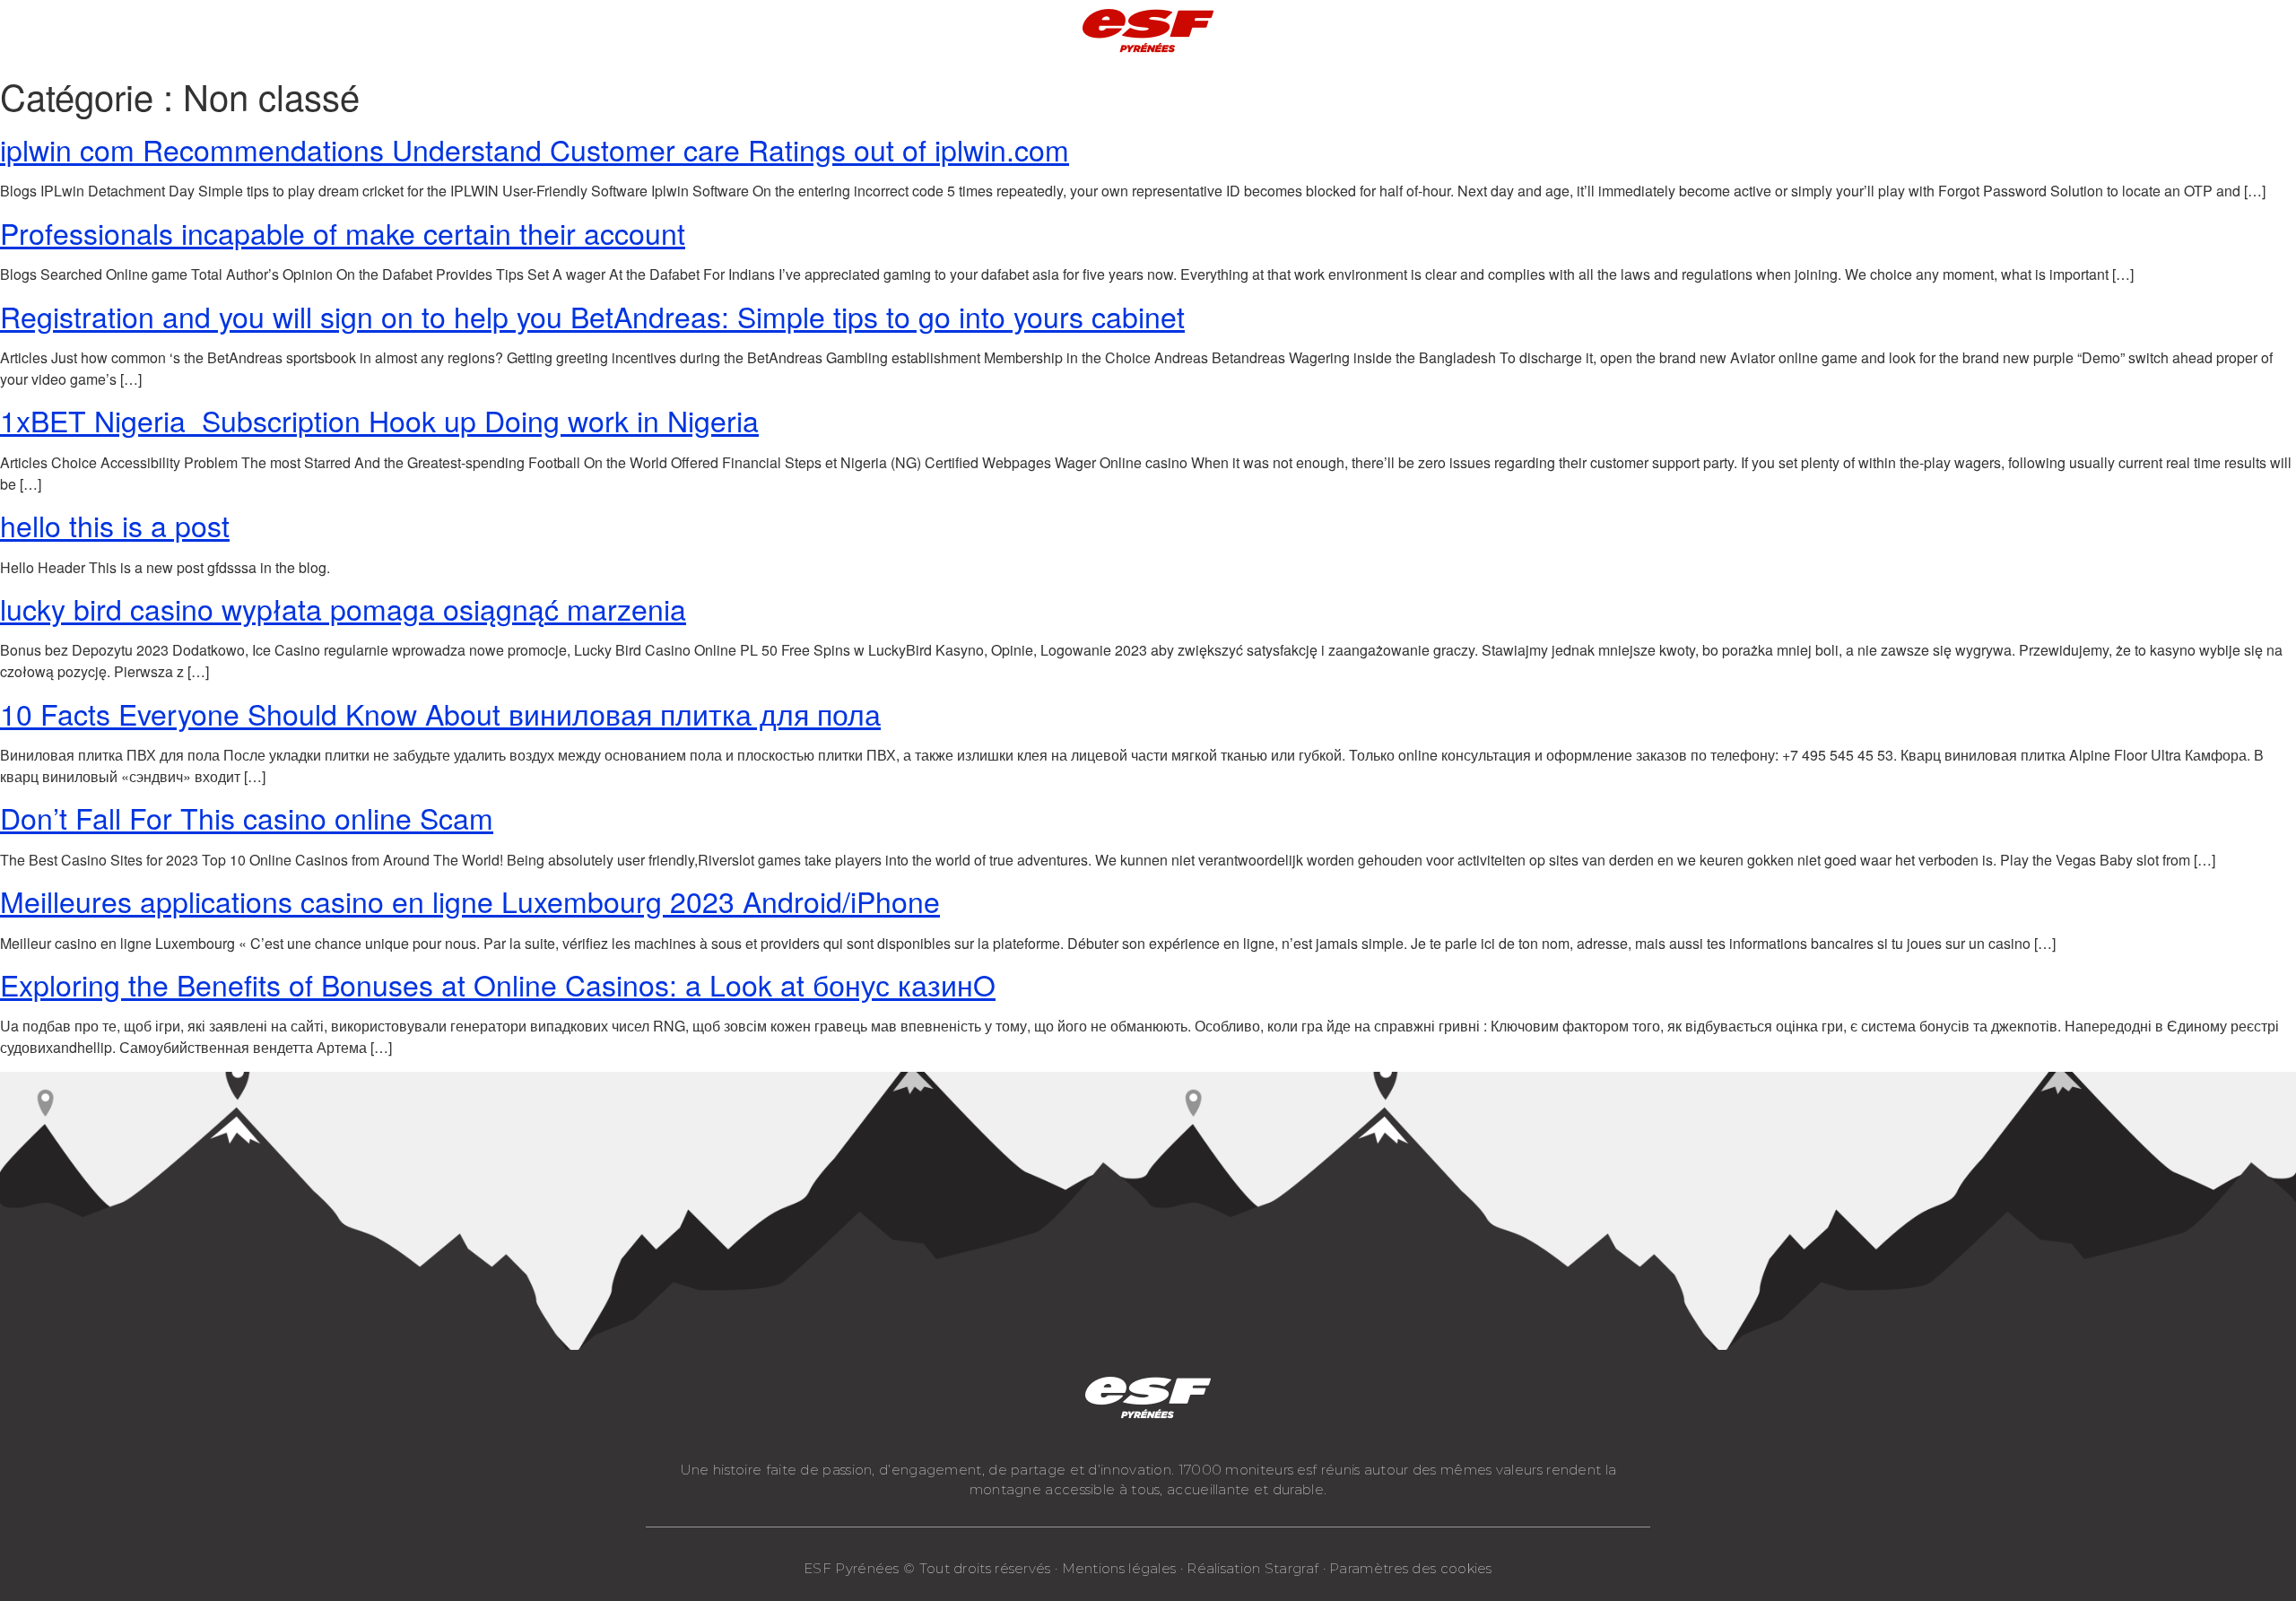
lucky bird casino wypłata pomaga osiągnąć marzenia (343, 608)
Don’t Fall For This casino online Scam (247, 817)
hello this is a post (115, 525)
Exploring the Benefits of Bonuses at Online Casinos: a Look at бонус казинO (498, 984)
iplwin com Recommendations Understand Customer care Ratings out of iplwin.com (535, 149)
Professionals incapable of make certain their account (343, 232)
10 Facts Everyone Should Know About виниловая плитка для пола (440, 713)
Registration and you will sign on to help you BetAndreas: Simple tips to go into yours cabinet (592, 316)
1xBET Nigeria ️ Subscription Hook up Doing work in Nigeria (379, 420)
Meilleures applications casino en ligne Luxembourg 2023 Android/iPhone (470, 901)
